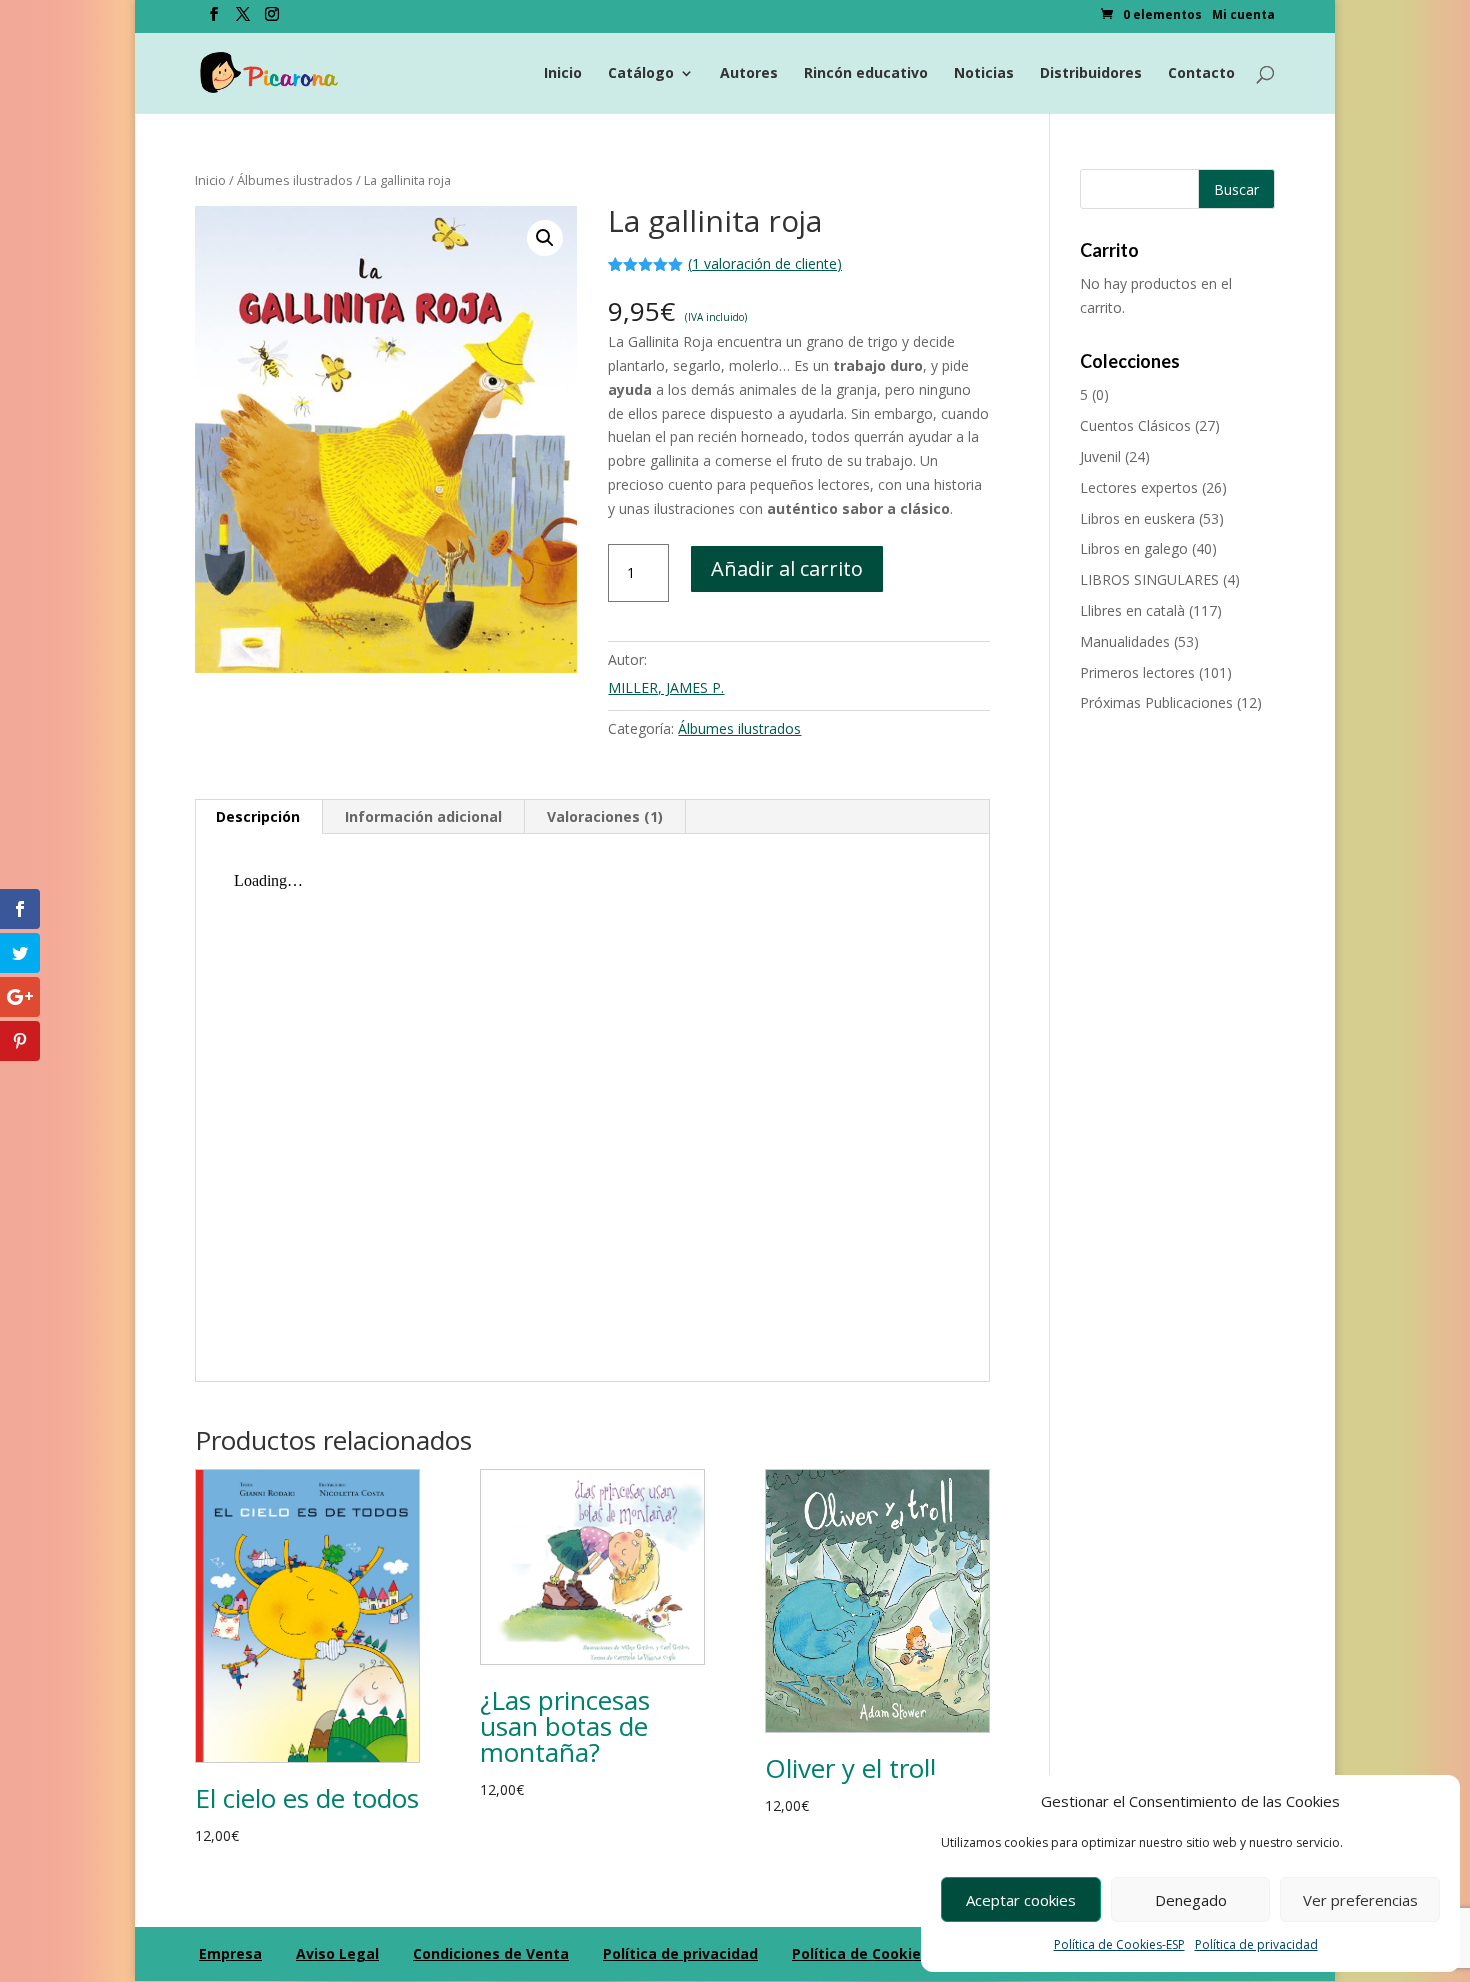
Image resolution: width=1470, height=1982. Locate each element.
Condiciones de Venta (491, 1953)
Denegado (1191, 1900)
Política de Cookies (860, 1953)
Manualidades (1125, 641)
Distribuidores (1091, 74)
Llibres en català (1132, 610)
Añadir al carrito (787, 568)
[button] (545, 238)
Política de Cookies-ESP (1119, 1944)
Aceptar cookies (1021, 1900)
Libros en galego (1134, 548)
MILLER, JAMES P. (666, 687)
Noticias (984, 74)
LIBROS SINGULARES (1149, 579)
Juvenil (1100, 456)
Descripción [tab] (258, 816)
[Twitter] (243, 20)
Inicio (563, 74)
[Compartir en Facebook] (20, 909)
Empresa (230, 1953)
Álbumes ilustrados (295, 180)
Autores (749, 74)
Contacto (1201, 74)
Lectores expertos (1139, 487)
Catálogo (641, 74)
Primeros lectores (1137, 672)
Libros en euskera (1137, 518)
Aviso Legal (337, 1953)
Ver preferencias (1360, 1900)
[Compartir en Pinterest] (20, 1041)
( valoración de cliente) (765, 263)
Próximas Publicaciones (1156, 702)
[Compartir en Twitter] (20, 953)
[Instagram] (272, 20)
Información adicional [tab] (423, 816)
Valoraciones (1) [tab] (605, 816)
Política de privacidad (1256, 1944)
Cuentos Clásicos (1135, 425)
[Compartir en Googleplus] (20, 997)
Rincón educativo (866, 74)
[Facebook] (214, 20)
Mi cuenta (1243, 16)
